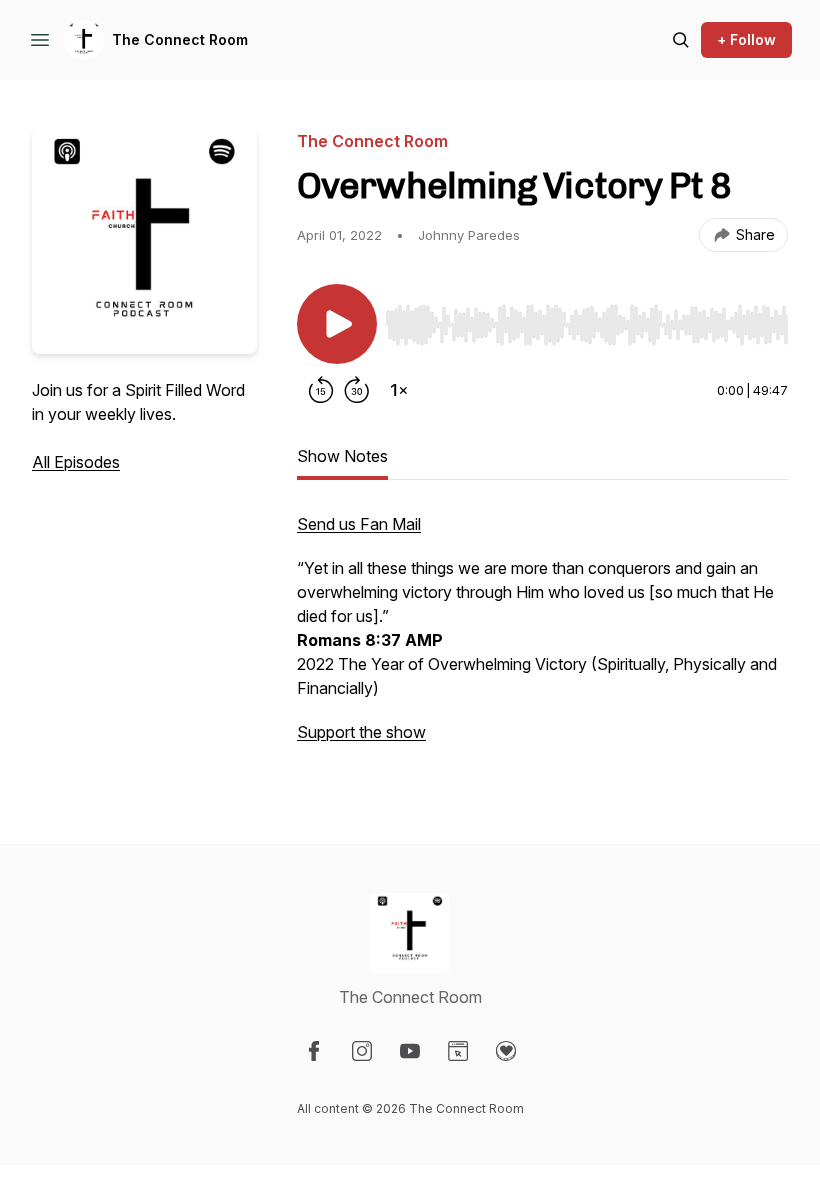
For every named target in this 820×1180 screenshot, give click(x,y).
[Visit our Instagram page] (362, 1051)
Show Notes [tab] (342, 456)
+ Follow (746, 39)
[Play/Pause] (337, 324)
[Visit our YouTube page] (410, 1051)
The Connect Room (180, 39)
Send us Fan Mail (359, 524)
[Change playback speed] (399, 390)
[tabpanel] (542, 638)
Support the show (361, 732)
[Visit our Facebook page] (314, 1051)
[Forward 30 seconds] (357, 390)
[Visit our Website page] (458, 1051)
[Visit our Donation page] (506, 1051)
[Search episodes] (681, 40)
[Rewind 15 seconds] (321, 390)
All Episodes (76, 462)
